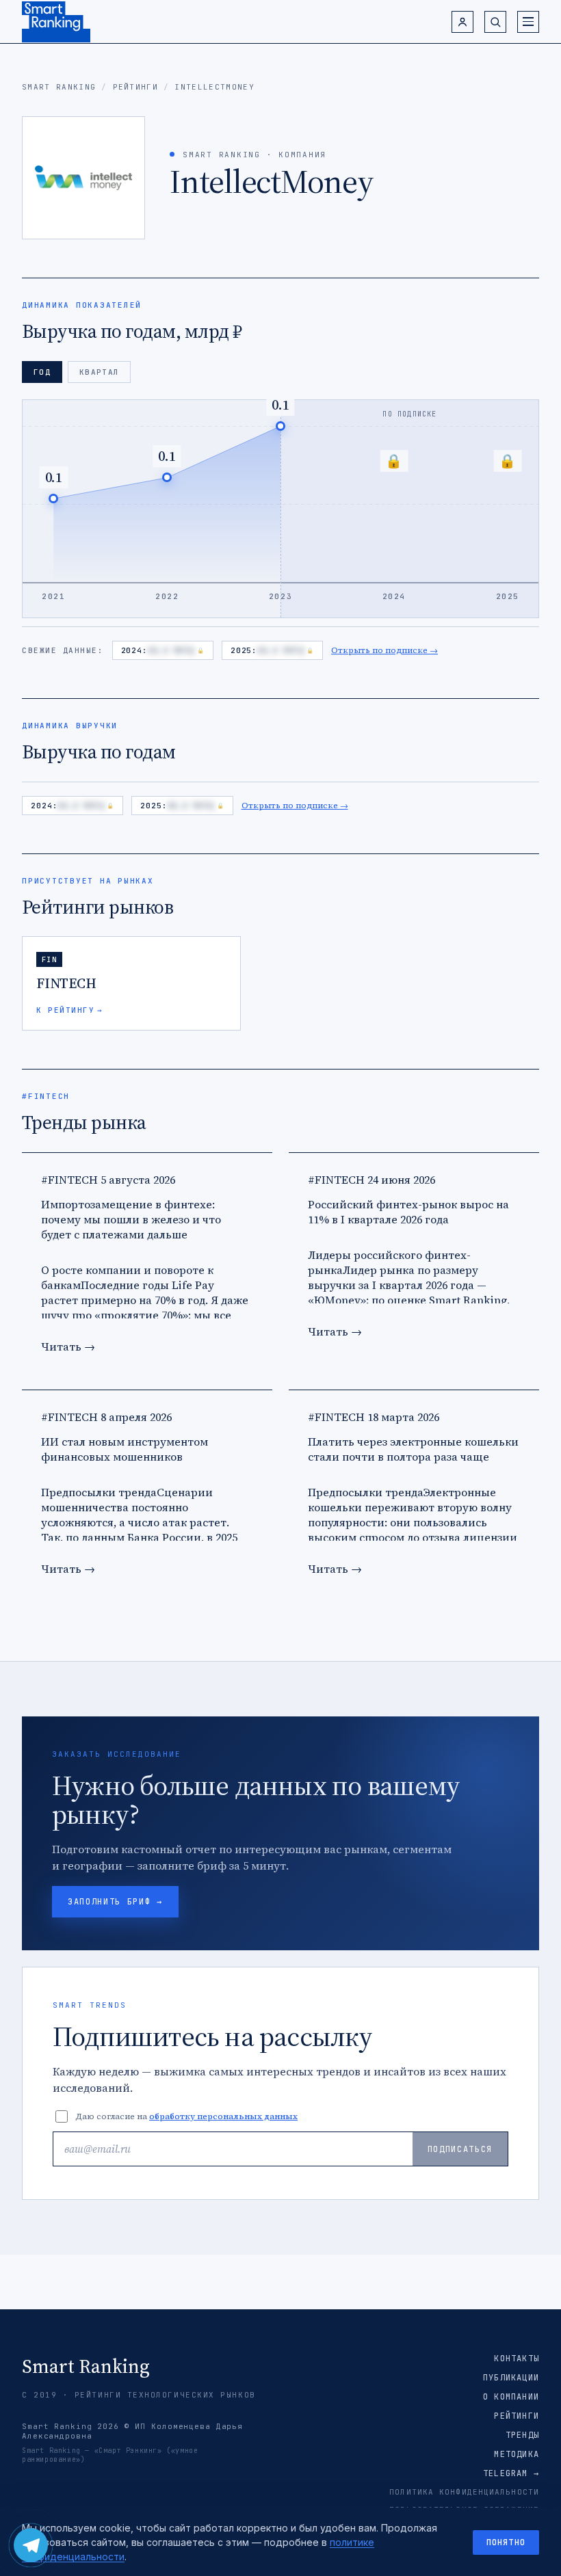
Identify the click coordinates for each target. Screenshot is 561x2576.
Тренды (522, 2435)
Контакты (517, 2359)
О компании (511, 2397)
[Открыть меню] (528, 22)
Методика (517, 2454)
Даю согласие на (186, 2116)
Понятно (506, 2542)
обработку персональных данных (223, 2116)
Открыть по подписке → (384, 650)
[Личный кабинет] (462, 22)
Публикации (511, 2378)
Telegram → (511, 2473)
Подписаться (460, 2149)
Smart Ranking (59, 87)
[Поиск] (495, 22)
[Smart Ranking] (56, 22)
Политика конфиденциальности (464, 2492)
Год (42, 372)
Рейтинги (136, 87)
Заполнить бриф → (115, 1902)
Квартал (99, 372)
